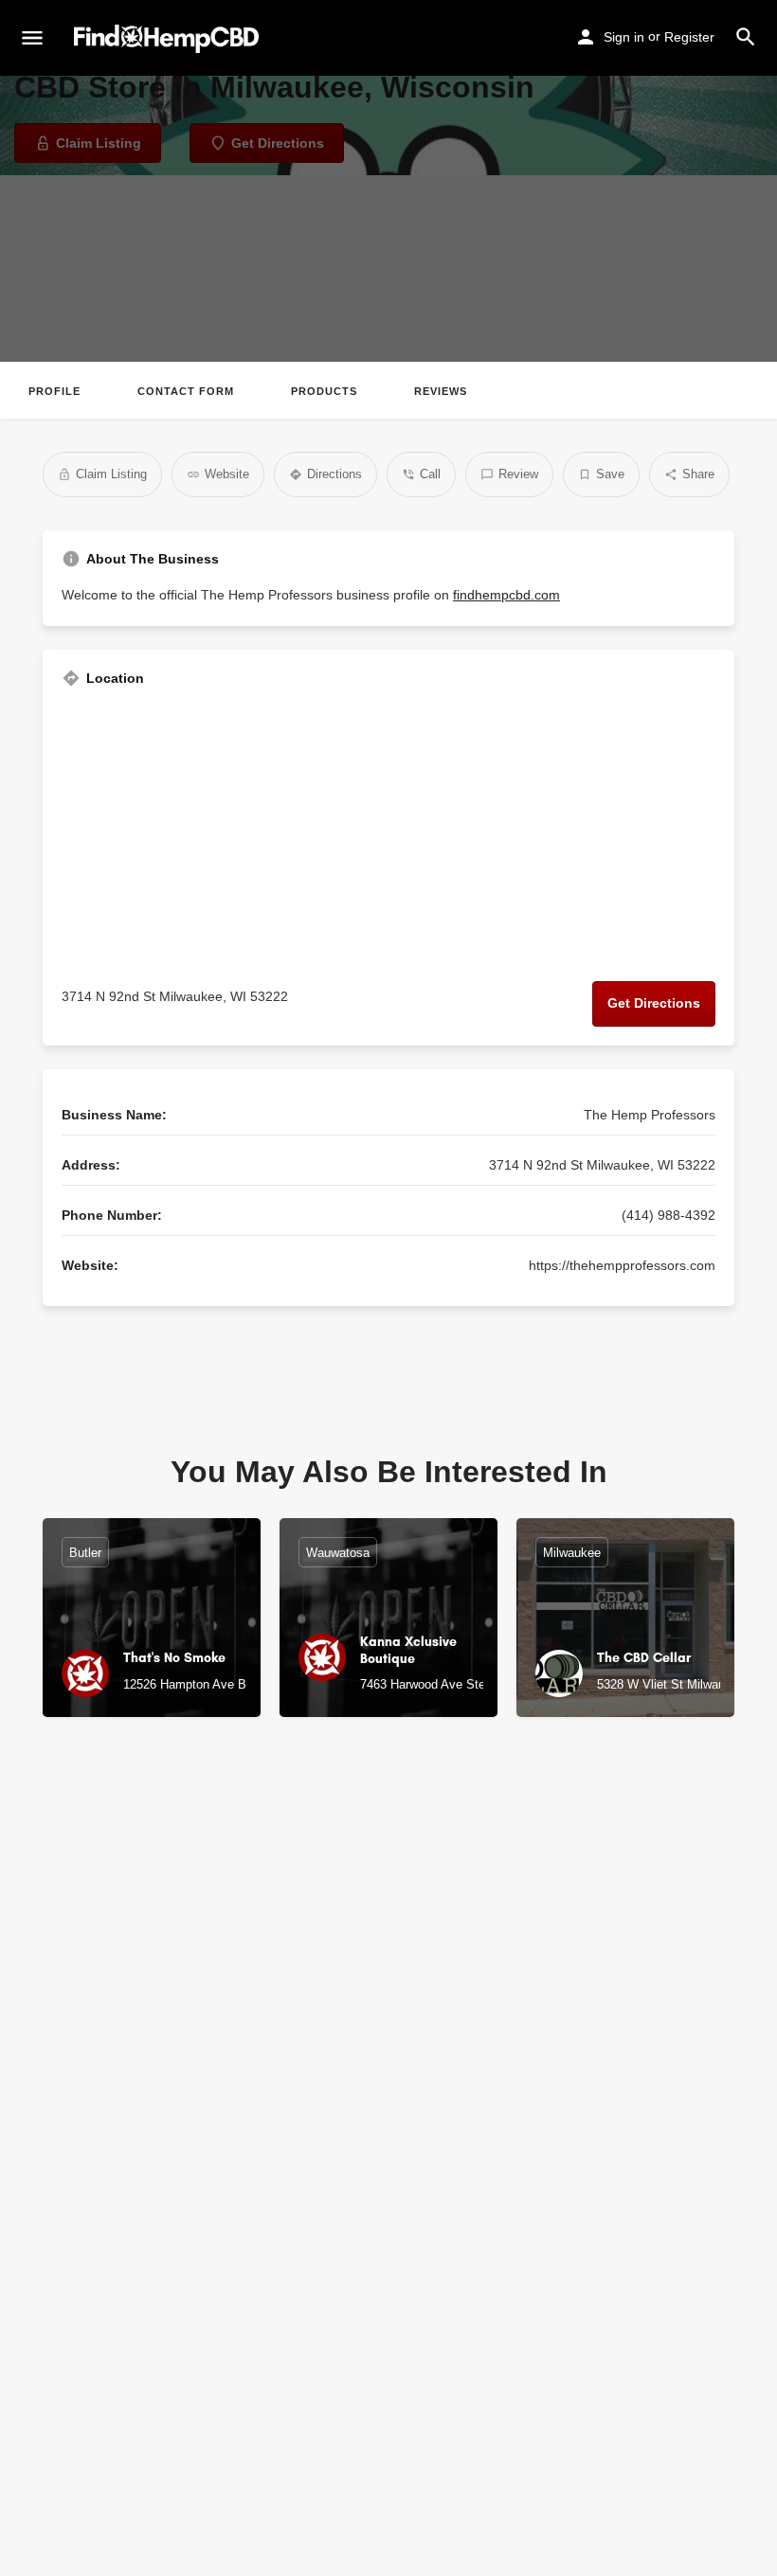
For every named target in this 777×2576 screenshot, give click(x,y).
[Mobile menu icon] (32, 39)
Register (689, 37)
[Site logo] (169, 39)
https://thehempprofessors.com (622, 1265)
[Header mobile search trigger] (746, 37)
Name (80, 2299)
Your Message (107, 2464)
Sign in (624, 37)
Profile (54, 391)
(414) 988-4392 (669, 1215)
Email (79, 2382)
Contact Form (186, 391)
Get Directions (654, 1003)
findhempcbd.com (506, 595)
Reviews (441, 391)
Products (324, 391)
